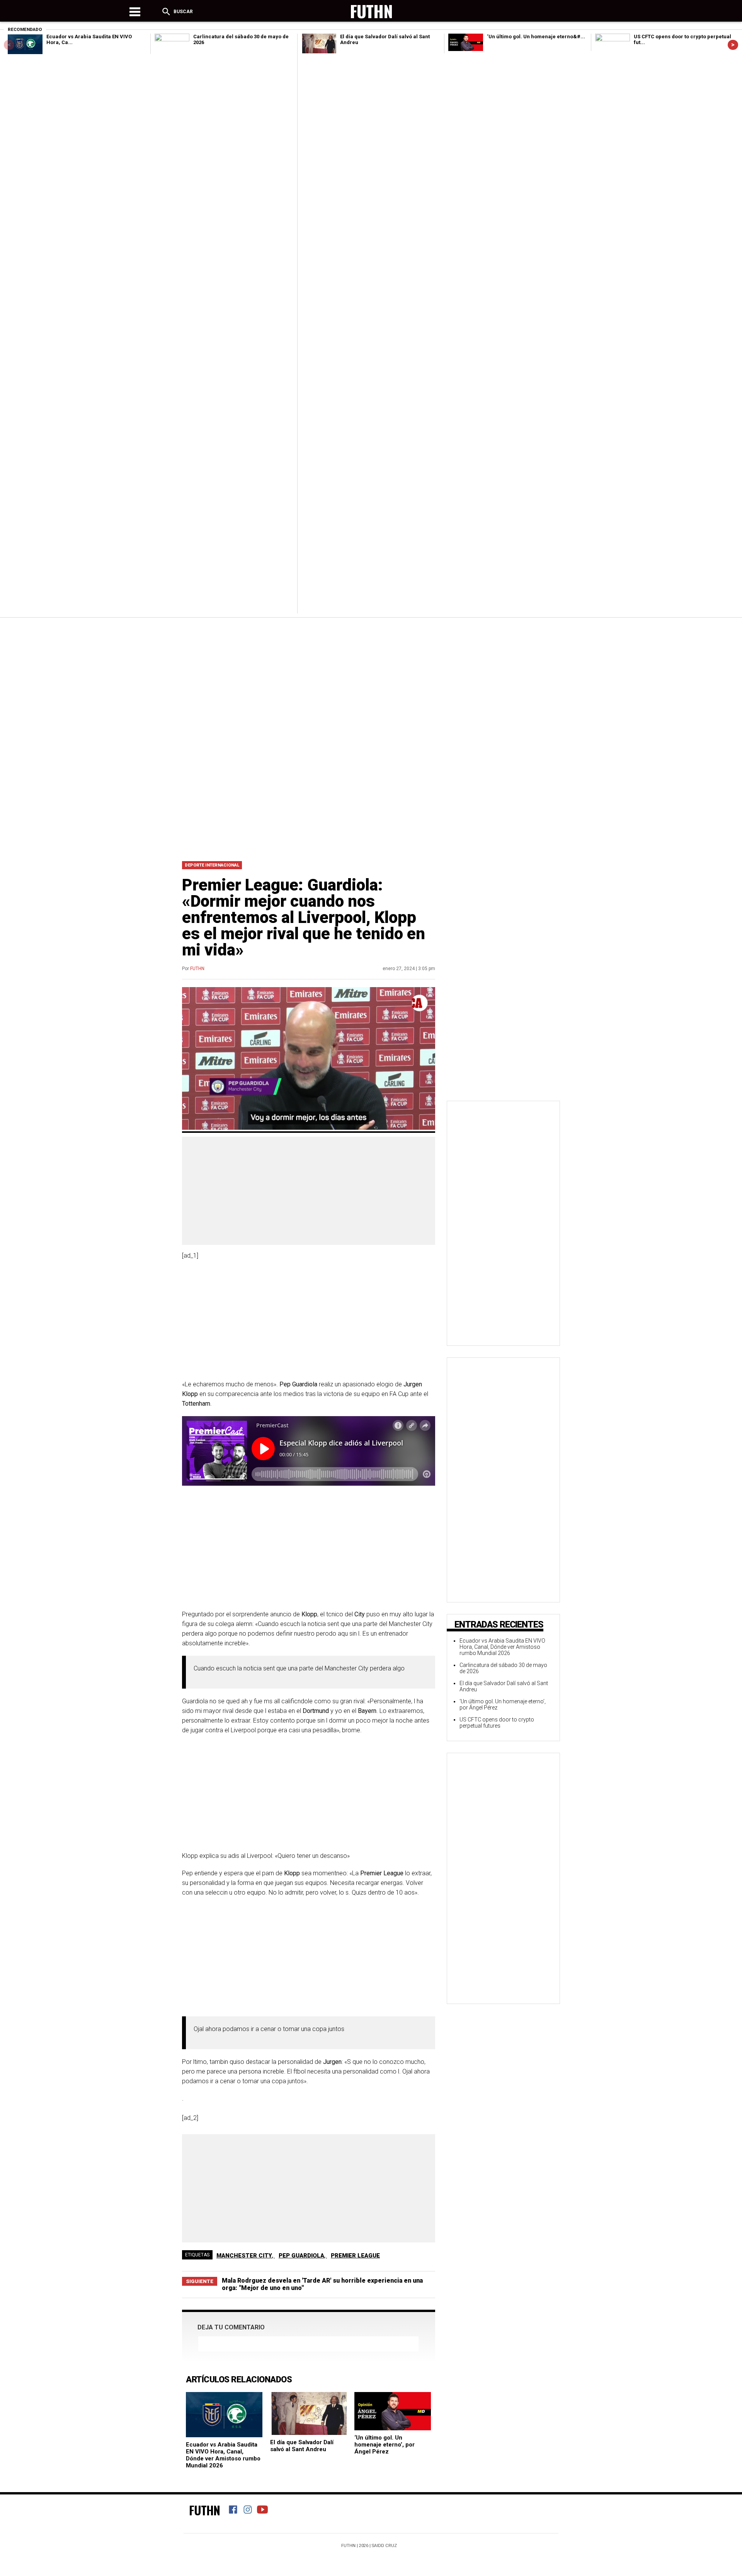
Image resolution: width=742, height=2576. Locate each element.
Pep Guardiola (301, 2256)
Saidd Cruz (384, 2546)
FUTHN (197, 969)
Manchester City (244, 2256)
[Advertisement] (371, 679)
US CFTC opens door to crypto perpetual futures (497, 1723)
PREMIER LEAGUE (355, 2256)
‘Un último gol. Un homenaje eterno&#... (536, 37)
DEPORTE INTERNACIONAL (212, 865)
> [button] (733, 45)
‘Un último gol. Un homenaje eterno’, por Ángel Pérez (385, 2445)
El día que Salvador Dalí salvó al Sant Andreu (302, 2446)
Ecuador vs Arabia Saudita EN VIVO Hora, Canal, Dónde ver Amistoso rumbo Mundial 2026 (223, 2455)
